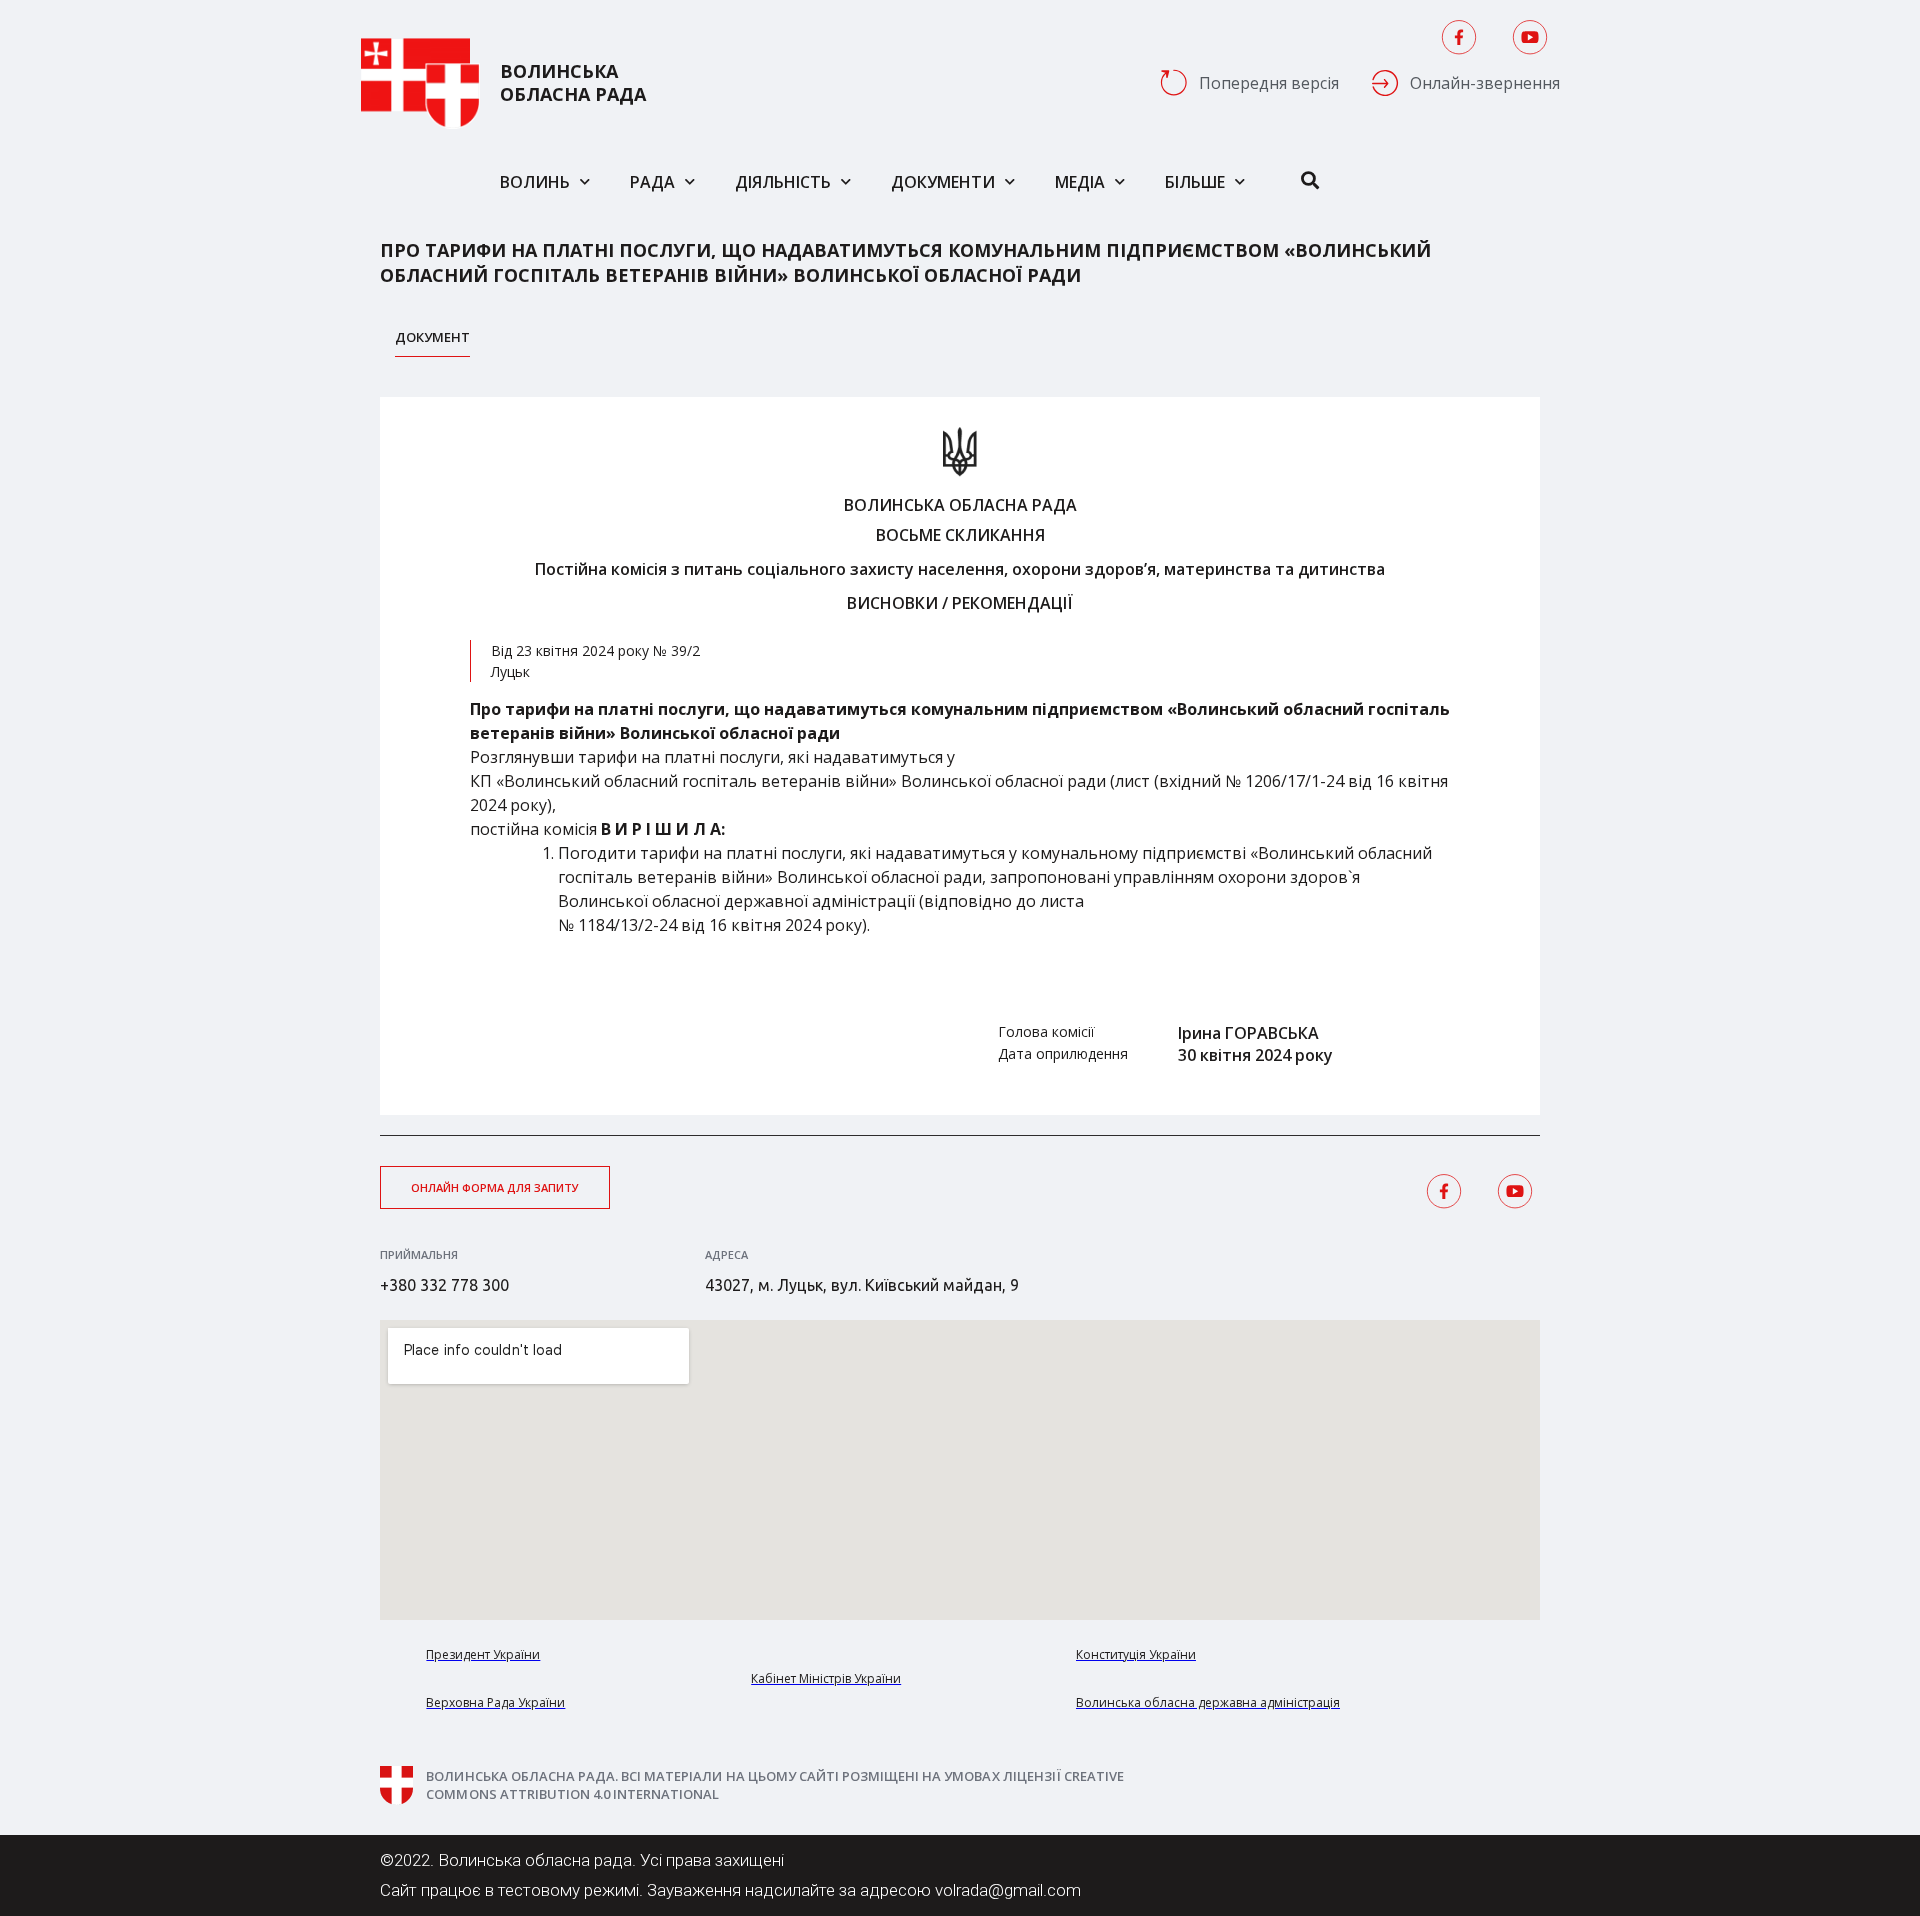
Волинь (535, 182)
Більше (1195, 182)
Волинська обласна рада (573, 83)
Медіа (1080, 182)
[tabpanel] (960, 756)
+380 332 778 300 (444, 1285)
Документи (943, 182)
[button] (495, 1187)
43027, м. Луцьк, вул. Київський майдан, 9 (862, 1285)
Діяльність (783, 182)
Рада (652, 182)
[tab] (432, 342)
